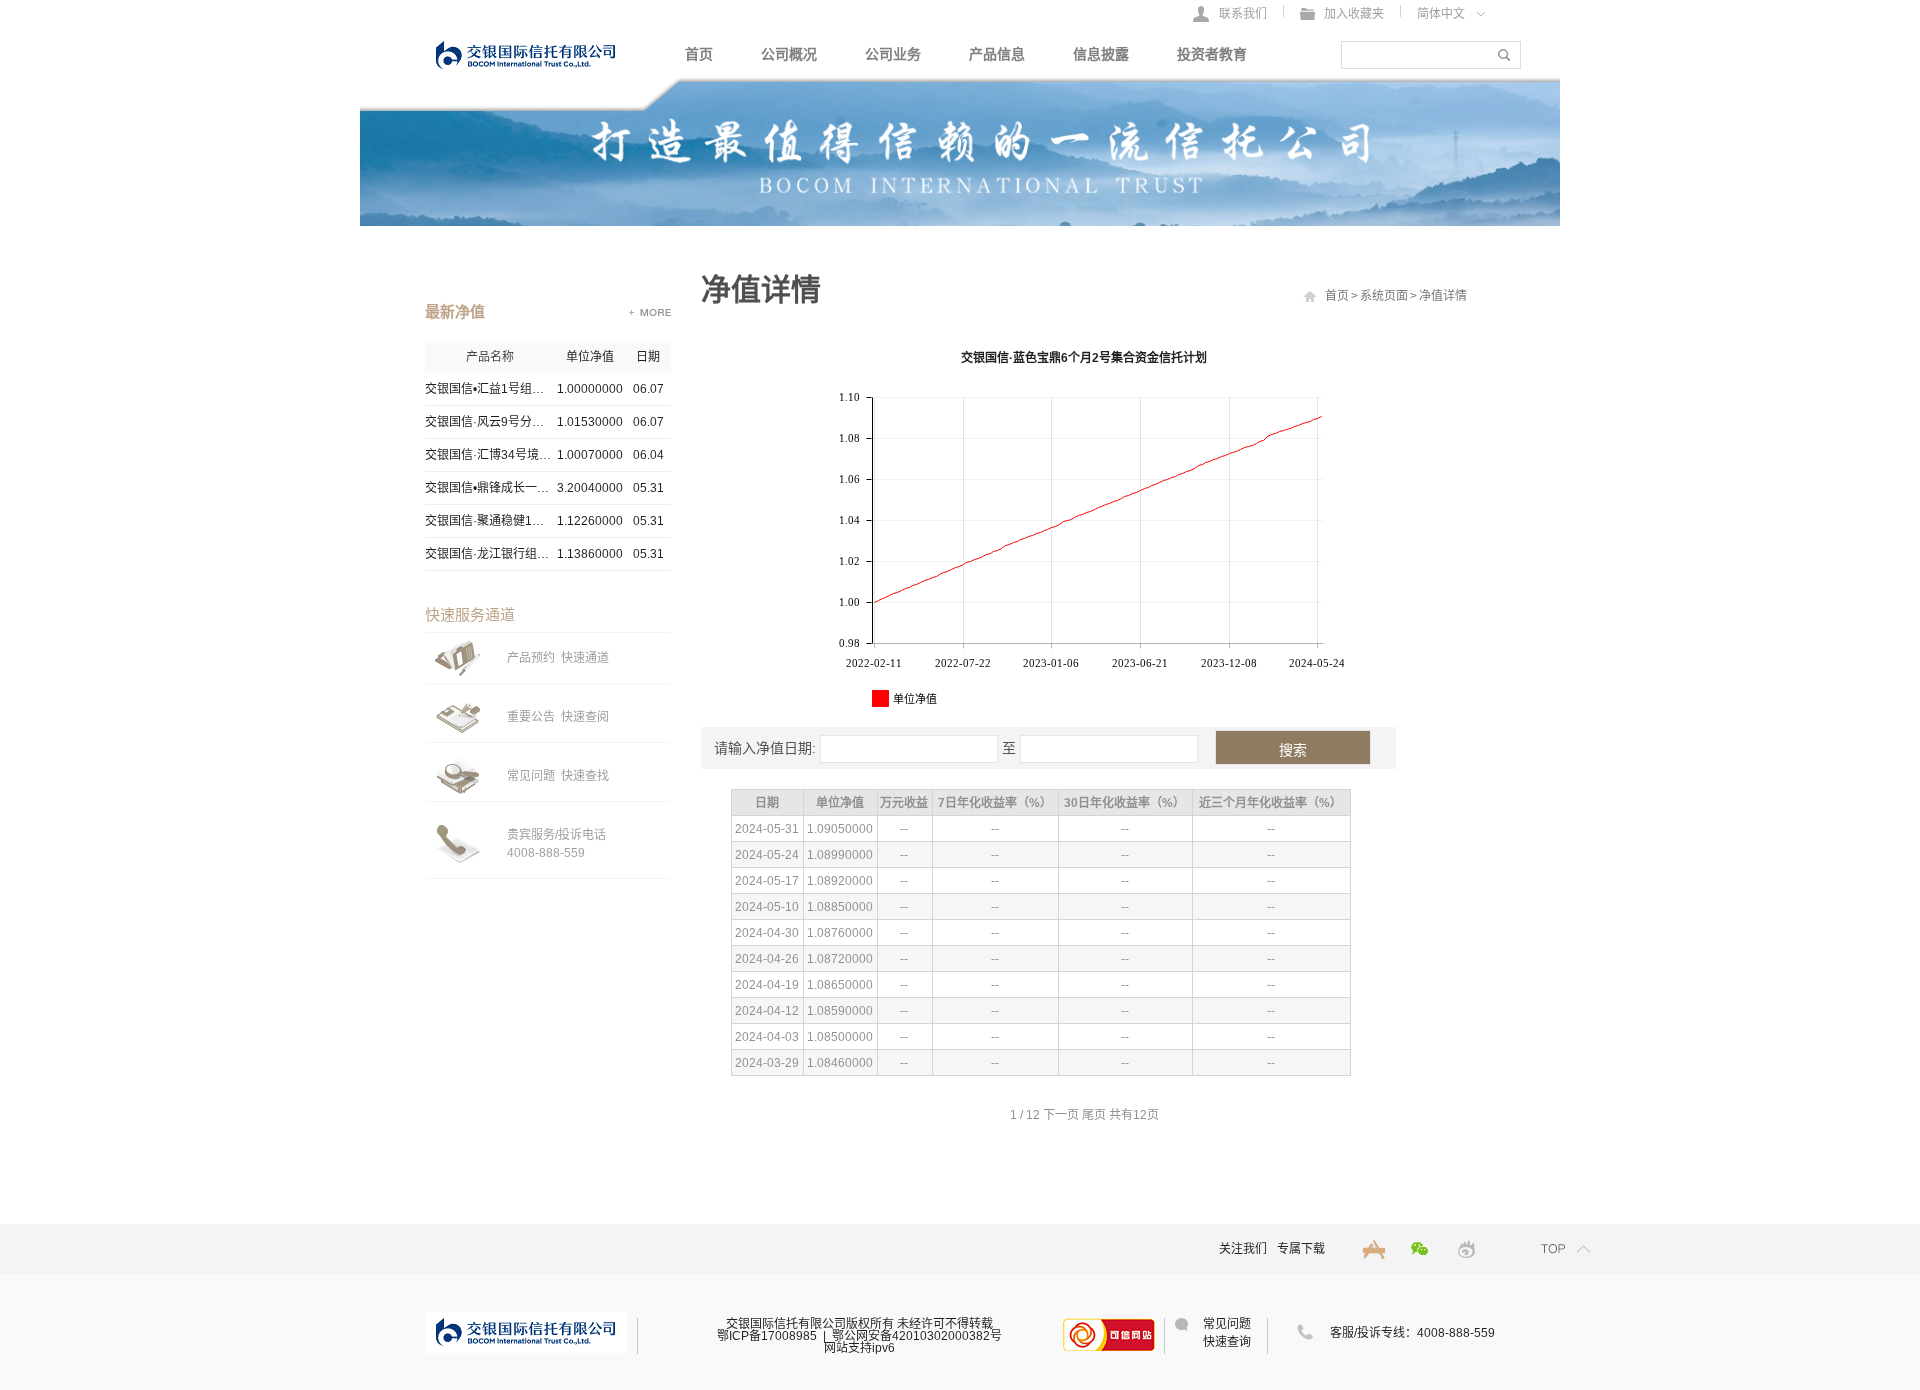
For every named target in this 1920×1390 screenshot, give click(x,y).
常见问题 (1227, 1324)
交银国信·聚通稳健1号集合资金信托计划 (490, 521)
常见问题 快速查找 (558, 776)
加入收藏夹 (1354, 14)
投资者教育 (1212, 54)
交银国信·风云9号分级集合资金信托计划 (490, 422)
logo (526, 53)
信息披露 (1101, 54)
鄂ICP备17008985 (767, 1336)
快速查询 (1227, 1342)
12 (1033, 1115)
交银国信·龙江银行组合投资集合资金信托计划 (490, 554)
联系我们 (1243, 14)
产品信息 (997, 54)
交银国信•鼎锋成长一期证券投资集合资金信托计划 (490, 488)
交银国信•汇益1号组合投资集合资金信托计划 (490, 389)
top (1566, 1249)
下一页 (1061, 1115)
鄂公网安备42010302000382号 (917, 1336)
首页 (699, 54)
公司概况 (789, 54)
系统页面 (1384, 296)
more (650, 312)
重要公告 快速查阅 (558, 717)
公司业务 (893, 54)
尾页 (1094, 1115)
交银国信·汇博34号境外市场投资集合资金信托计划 (490, 455)
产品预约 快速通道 (558, 658)
